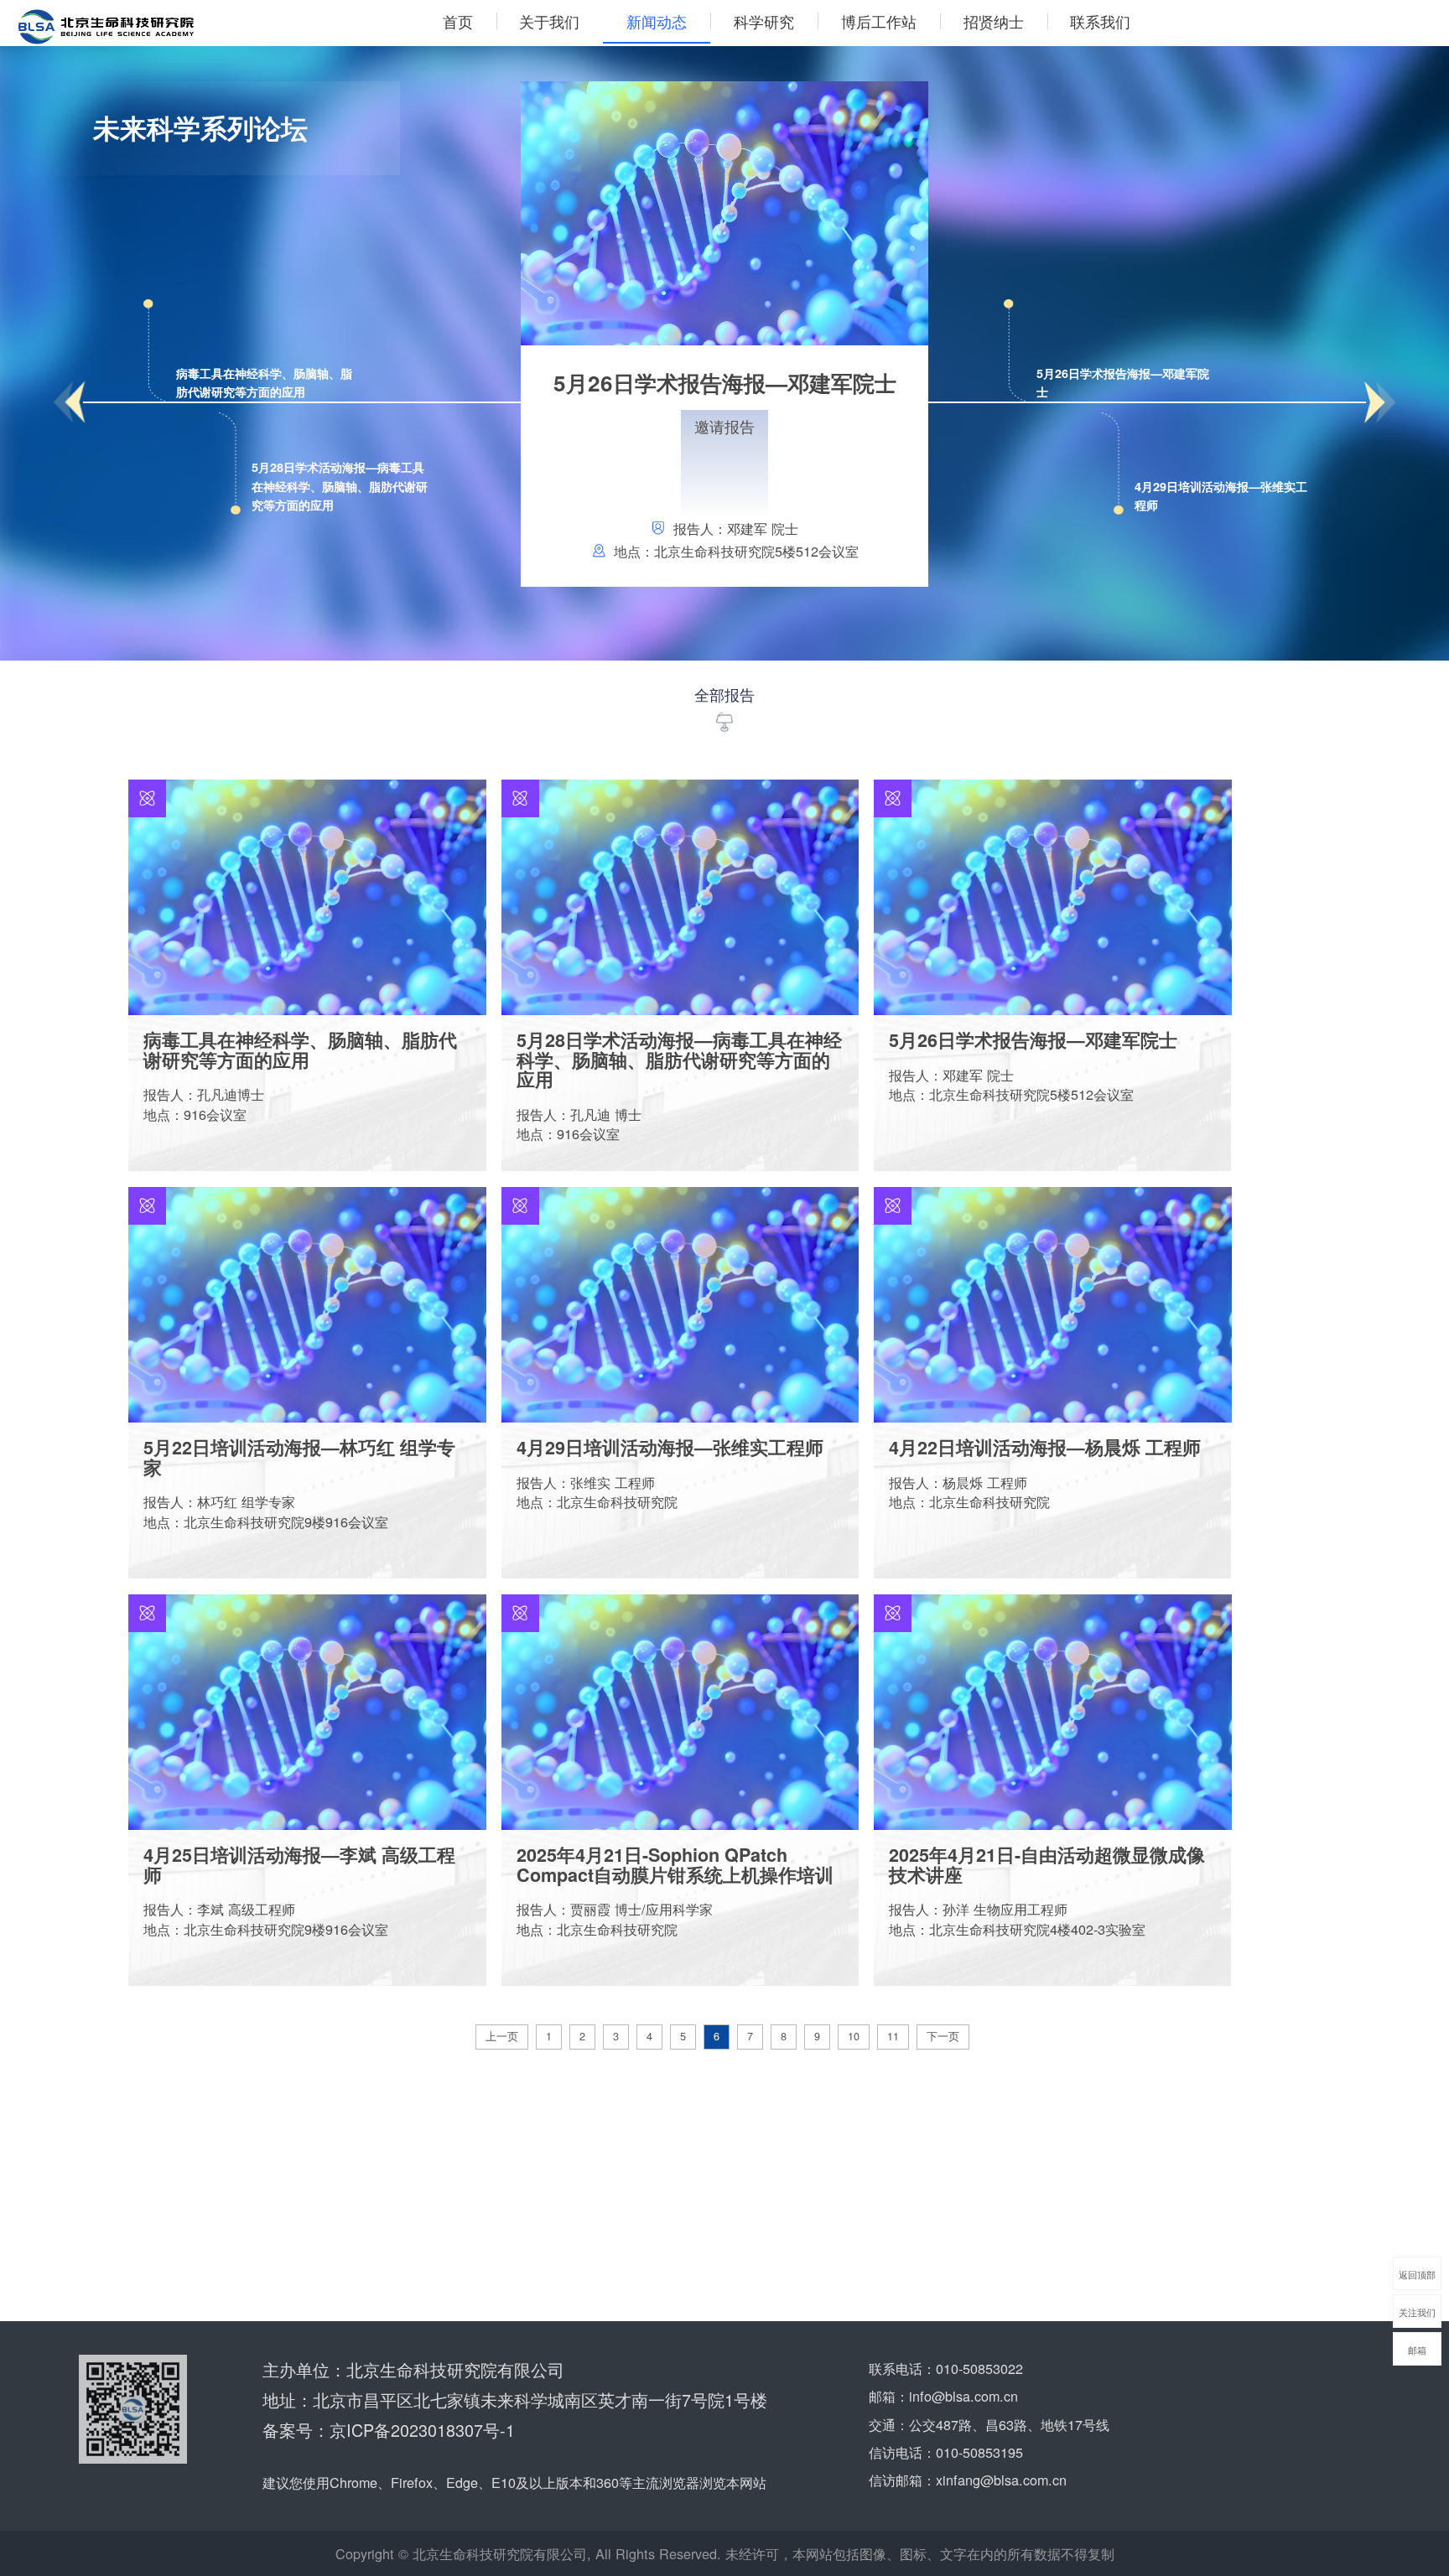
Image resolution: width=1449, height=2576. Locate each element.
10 (854, 2036)
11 (893, 2036)
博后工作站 (879, 21)
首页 (458, 21)
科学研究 (764, 21)
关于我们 (549, 21)
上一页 (502, 2036)
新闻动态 (657, 21)
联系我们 (1100, 21)
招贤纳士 (994, 21)
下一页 (943, 2036)
